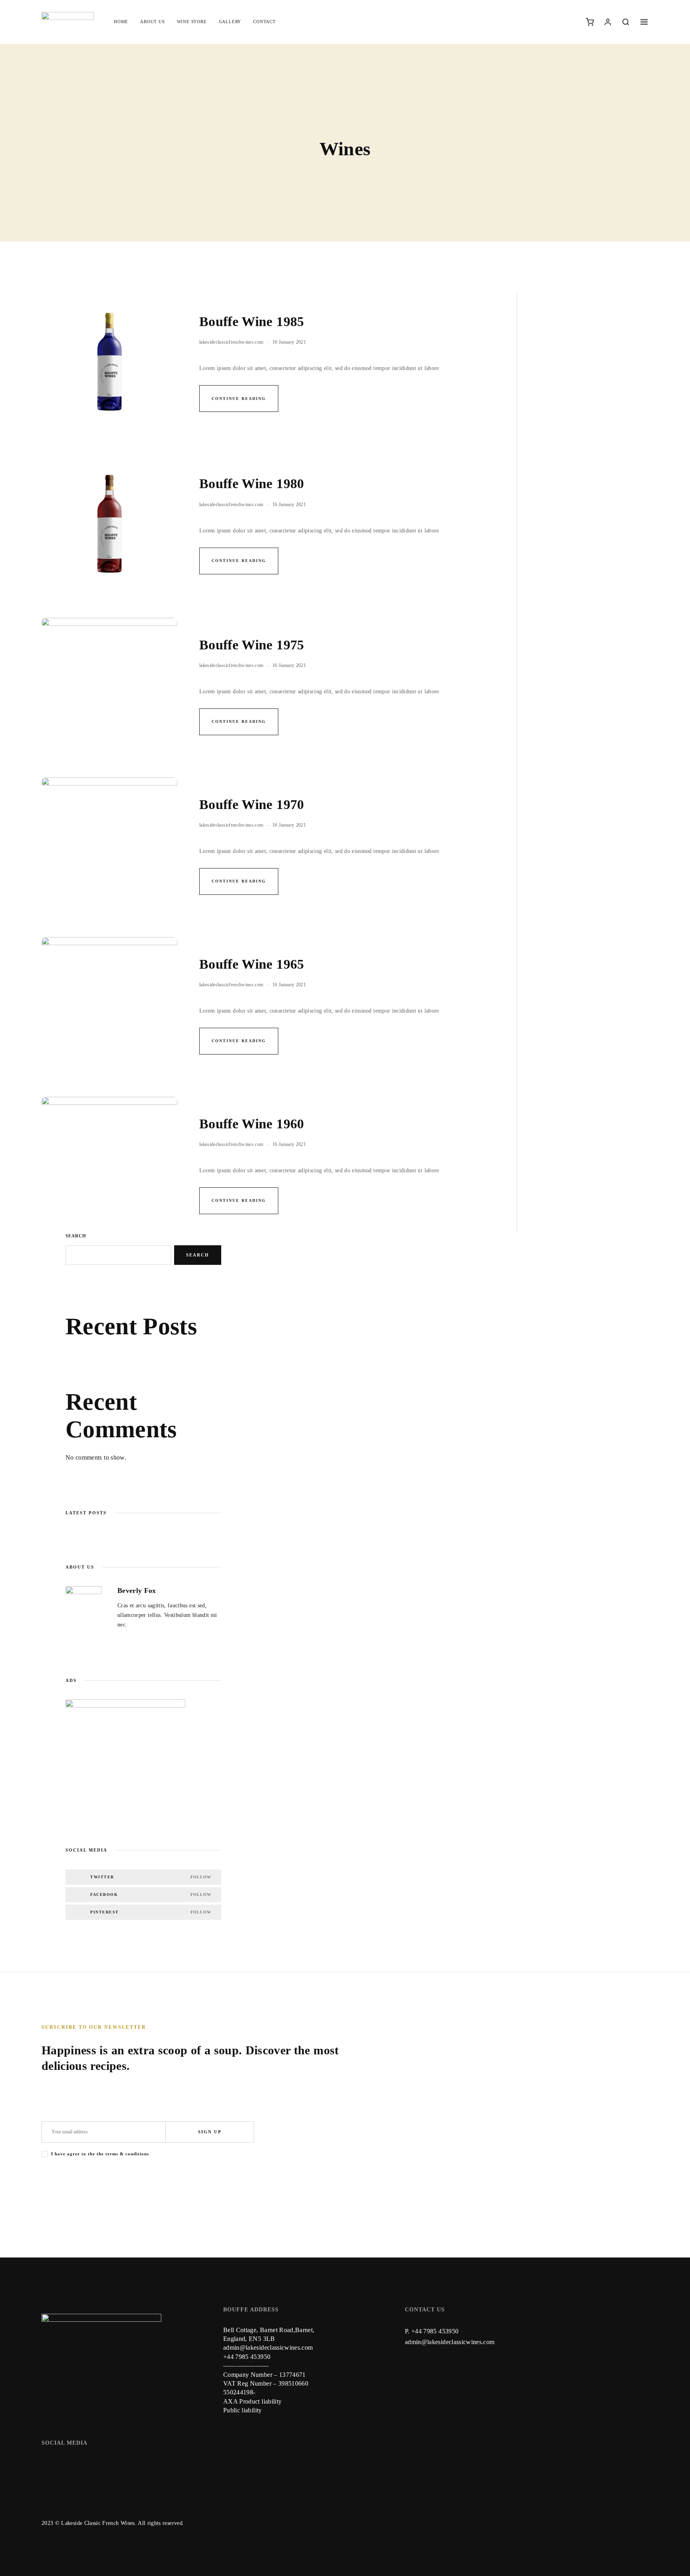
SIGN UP (210, 2132)
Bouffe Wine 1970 (252, 804)
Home (121, 22)
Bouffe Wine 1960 (252, 1124)
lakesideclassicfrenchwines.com (231, 342)
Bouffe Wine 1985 (252, 322)
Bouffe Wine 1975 (252, 645)
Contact (265, 22)
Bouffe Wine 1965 (252, 964)
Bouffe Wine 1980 (252, 484)
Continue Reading (239, 399)
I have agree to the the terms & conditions (100, 2154)
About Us (152, 22)
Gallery (230, 22)
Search (76, 1236)
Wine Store (192, 22)
